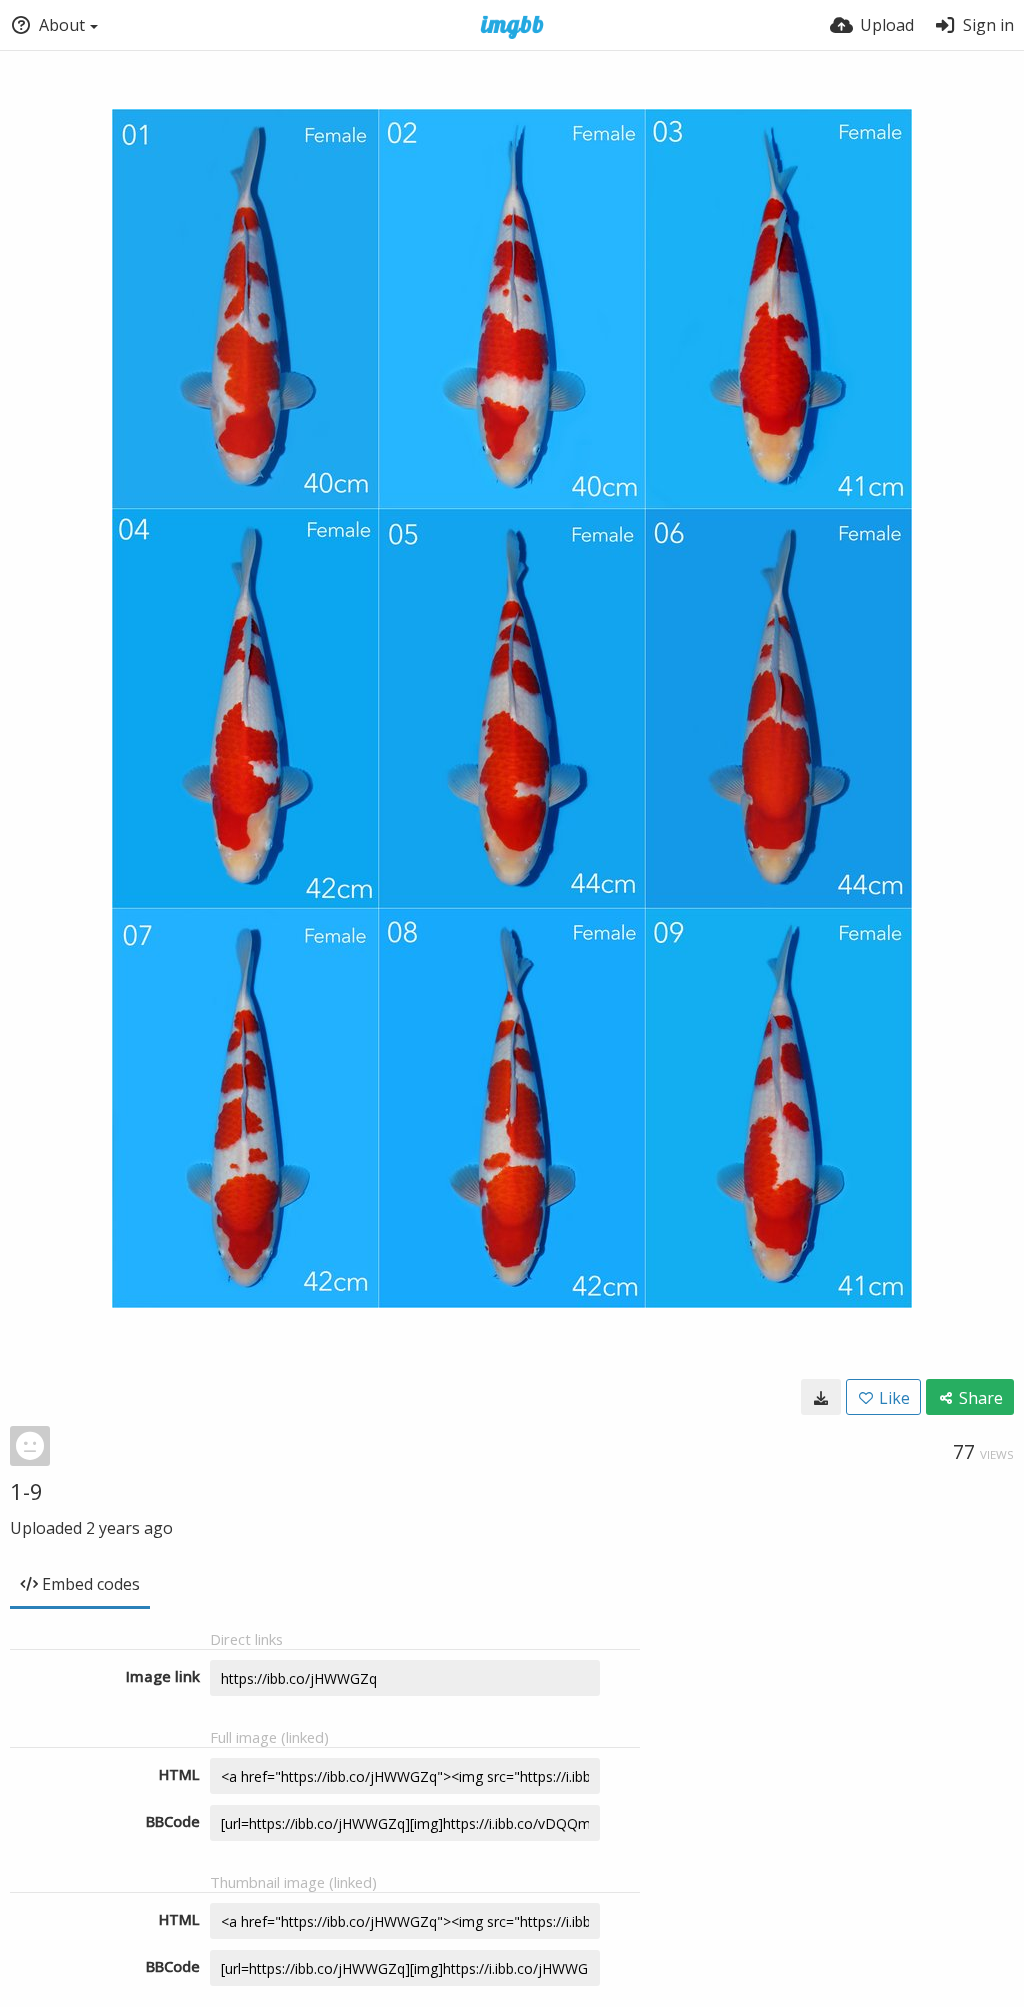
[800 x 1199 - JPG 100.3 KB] (821, 1397)
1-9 (26, 1491)
